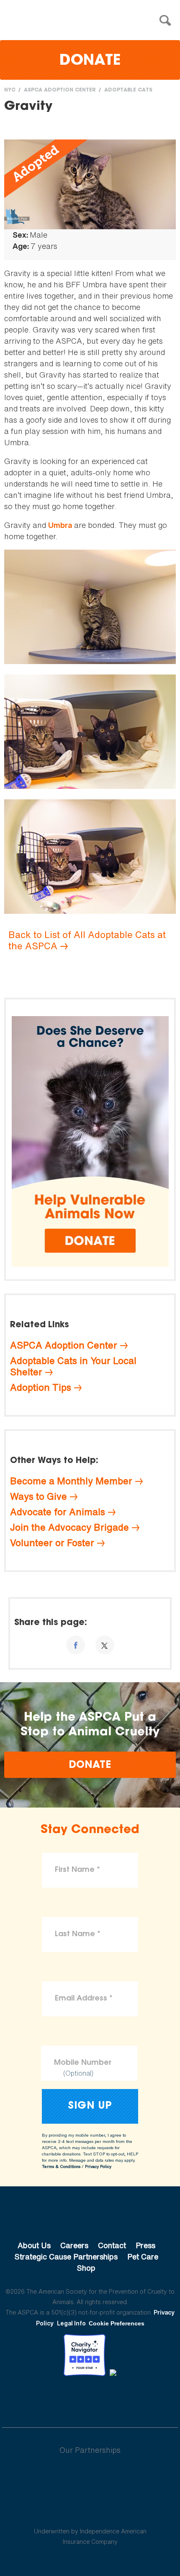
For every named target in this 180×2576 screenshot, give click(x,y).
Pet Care (143, 2257)
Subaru (90, 2477)
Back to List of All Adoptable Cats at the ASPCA (87, 940)
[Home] (92, 21)
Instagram (112, 2399)
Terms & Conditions (61, 2167)
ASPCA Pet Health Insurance (90, 2511)
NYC (10, 90)
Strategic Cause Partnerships (66, 2257)
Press (145, 2245)
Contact (112, 2245)
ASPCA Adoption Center (60, 90)
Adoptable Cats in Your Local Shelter (73, 1366)
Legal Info (71, 2323)
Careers (74, 2245)
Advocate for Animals (58, 1512)
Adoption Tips (41, 1387)
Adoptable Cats (128, 90)
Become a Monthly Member (71, 1481)
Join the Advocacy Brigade (69, 1527)
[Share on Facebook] (76, 1645)
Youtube (90, 2399)
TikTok (134, 2399)
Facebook (46, 2399)
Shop (86, 2268)
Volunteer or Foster (52, 1543)
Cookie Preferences (117, 2323)
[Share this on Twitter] (105, 1645)
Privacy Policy (98, 2167)
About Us (34, 2245)
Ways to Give (39, 1496)
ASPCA (90, 2217)
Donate (90, 61)
